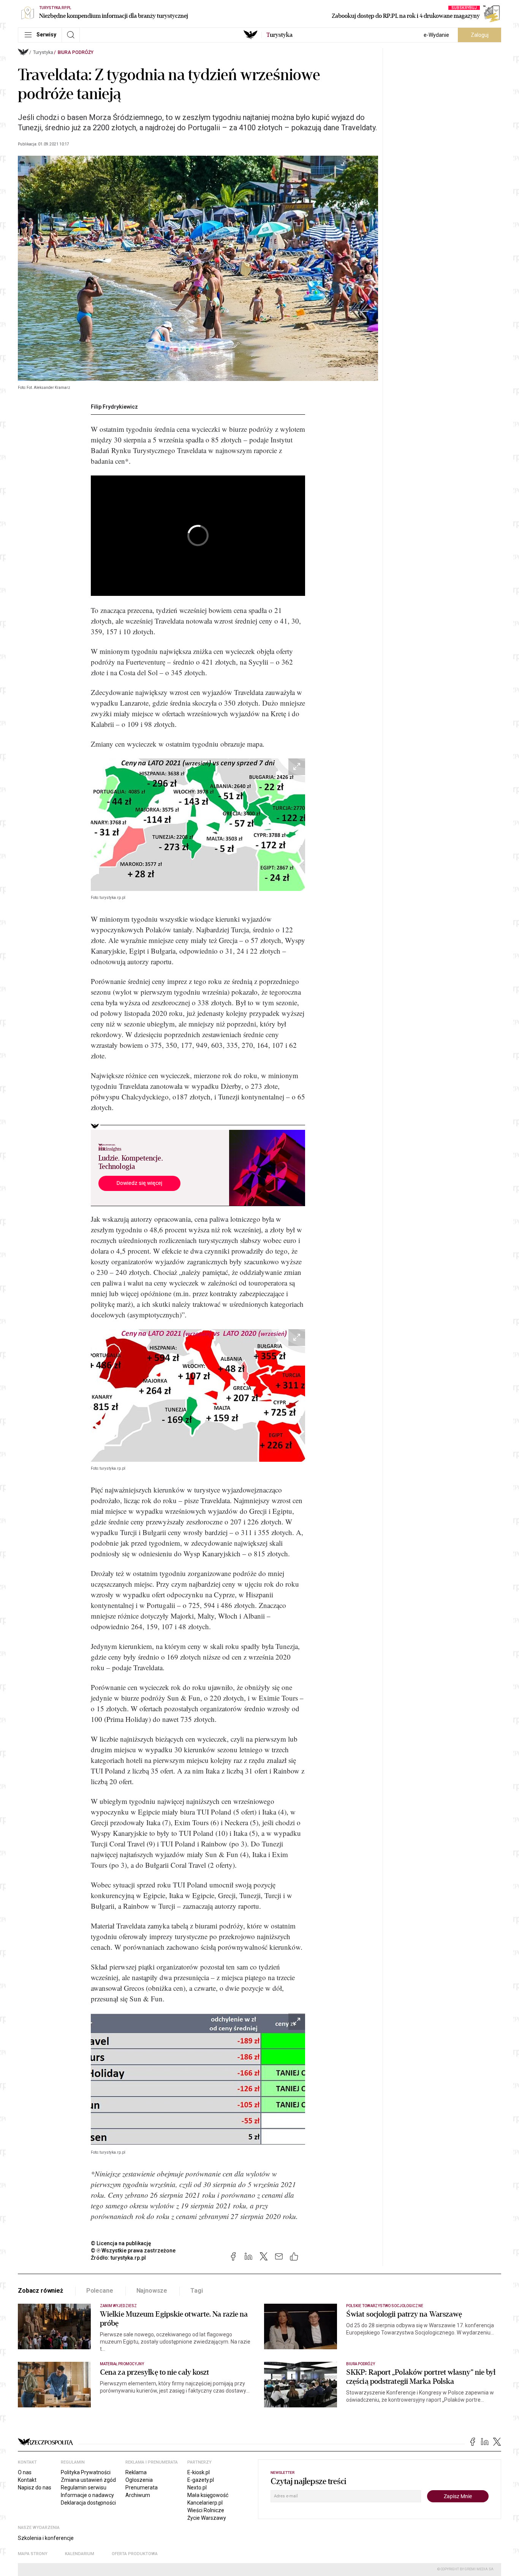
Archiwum (138, 2495)
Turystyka (43, 52)
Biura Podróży (76, 52)
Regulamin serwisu (84, 2488)
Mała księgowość (208, 2495)
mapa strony (33, 2554)
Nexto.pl (197, 2488)
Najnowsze (152, 2291)
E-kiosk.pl (199, 2472)
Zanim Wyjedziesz (118, 2306)
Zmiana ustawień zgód (88, 2480)
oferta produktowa (135, 2554)
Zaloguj (480, 35)
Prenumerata (142, 2488)
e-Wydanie (436, 35)
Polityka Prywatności (86, 2472)
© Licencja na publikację (121, 2243)
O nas (25, 2472)
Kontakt (27, 2480)
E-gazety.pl (201, 2480)
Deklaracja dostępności (88, 2503)
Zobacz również (40, 2291)
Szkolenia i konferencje (46, 2538)
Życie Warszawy (207, 2518)
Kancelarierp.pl (205, 2503)
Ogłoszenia (139, 2480)
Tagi (196, 2291)
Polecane (100, 2291)
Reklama (136, 2472)
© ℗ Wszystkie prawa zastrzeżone (133, 2251)
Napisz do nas (35, 2488)
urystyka (279, 35)
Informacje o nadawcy (87, 2495)
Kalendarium (80, 2554)
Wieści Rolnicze (206, 2510)
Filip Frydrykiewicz (114, 407)
